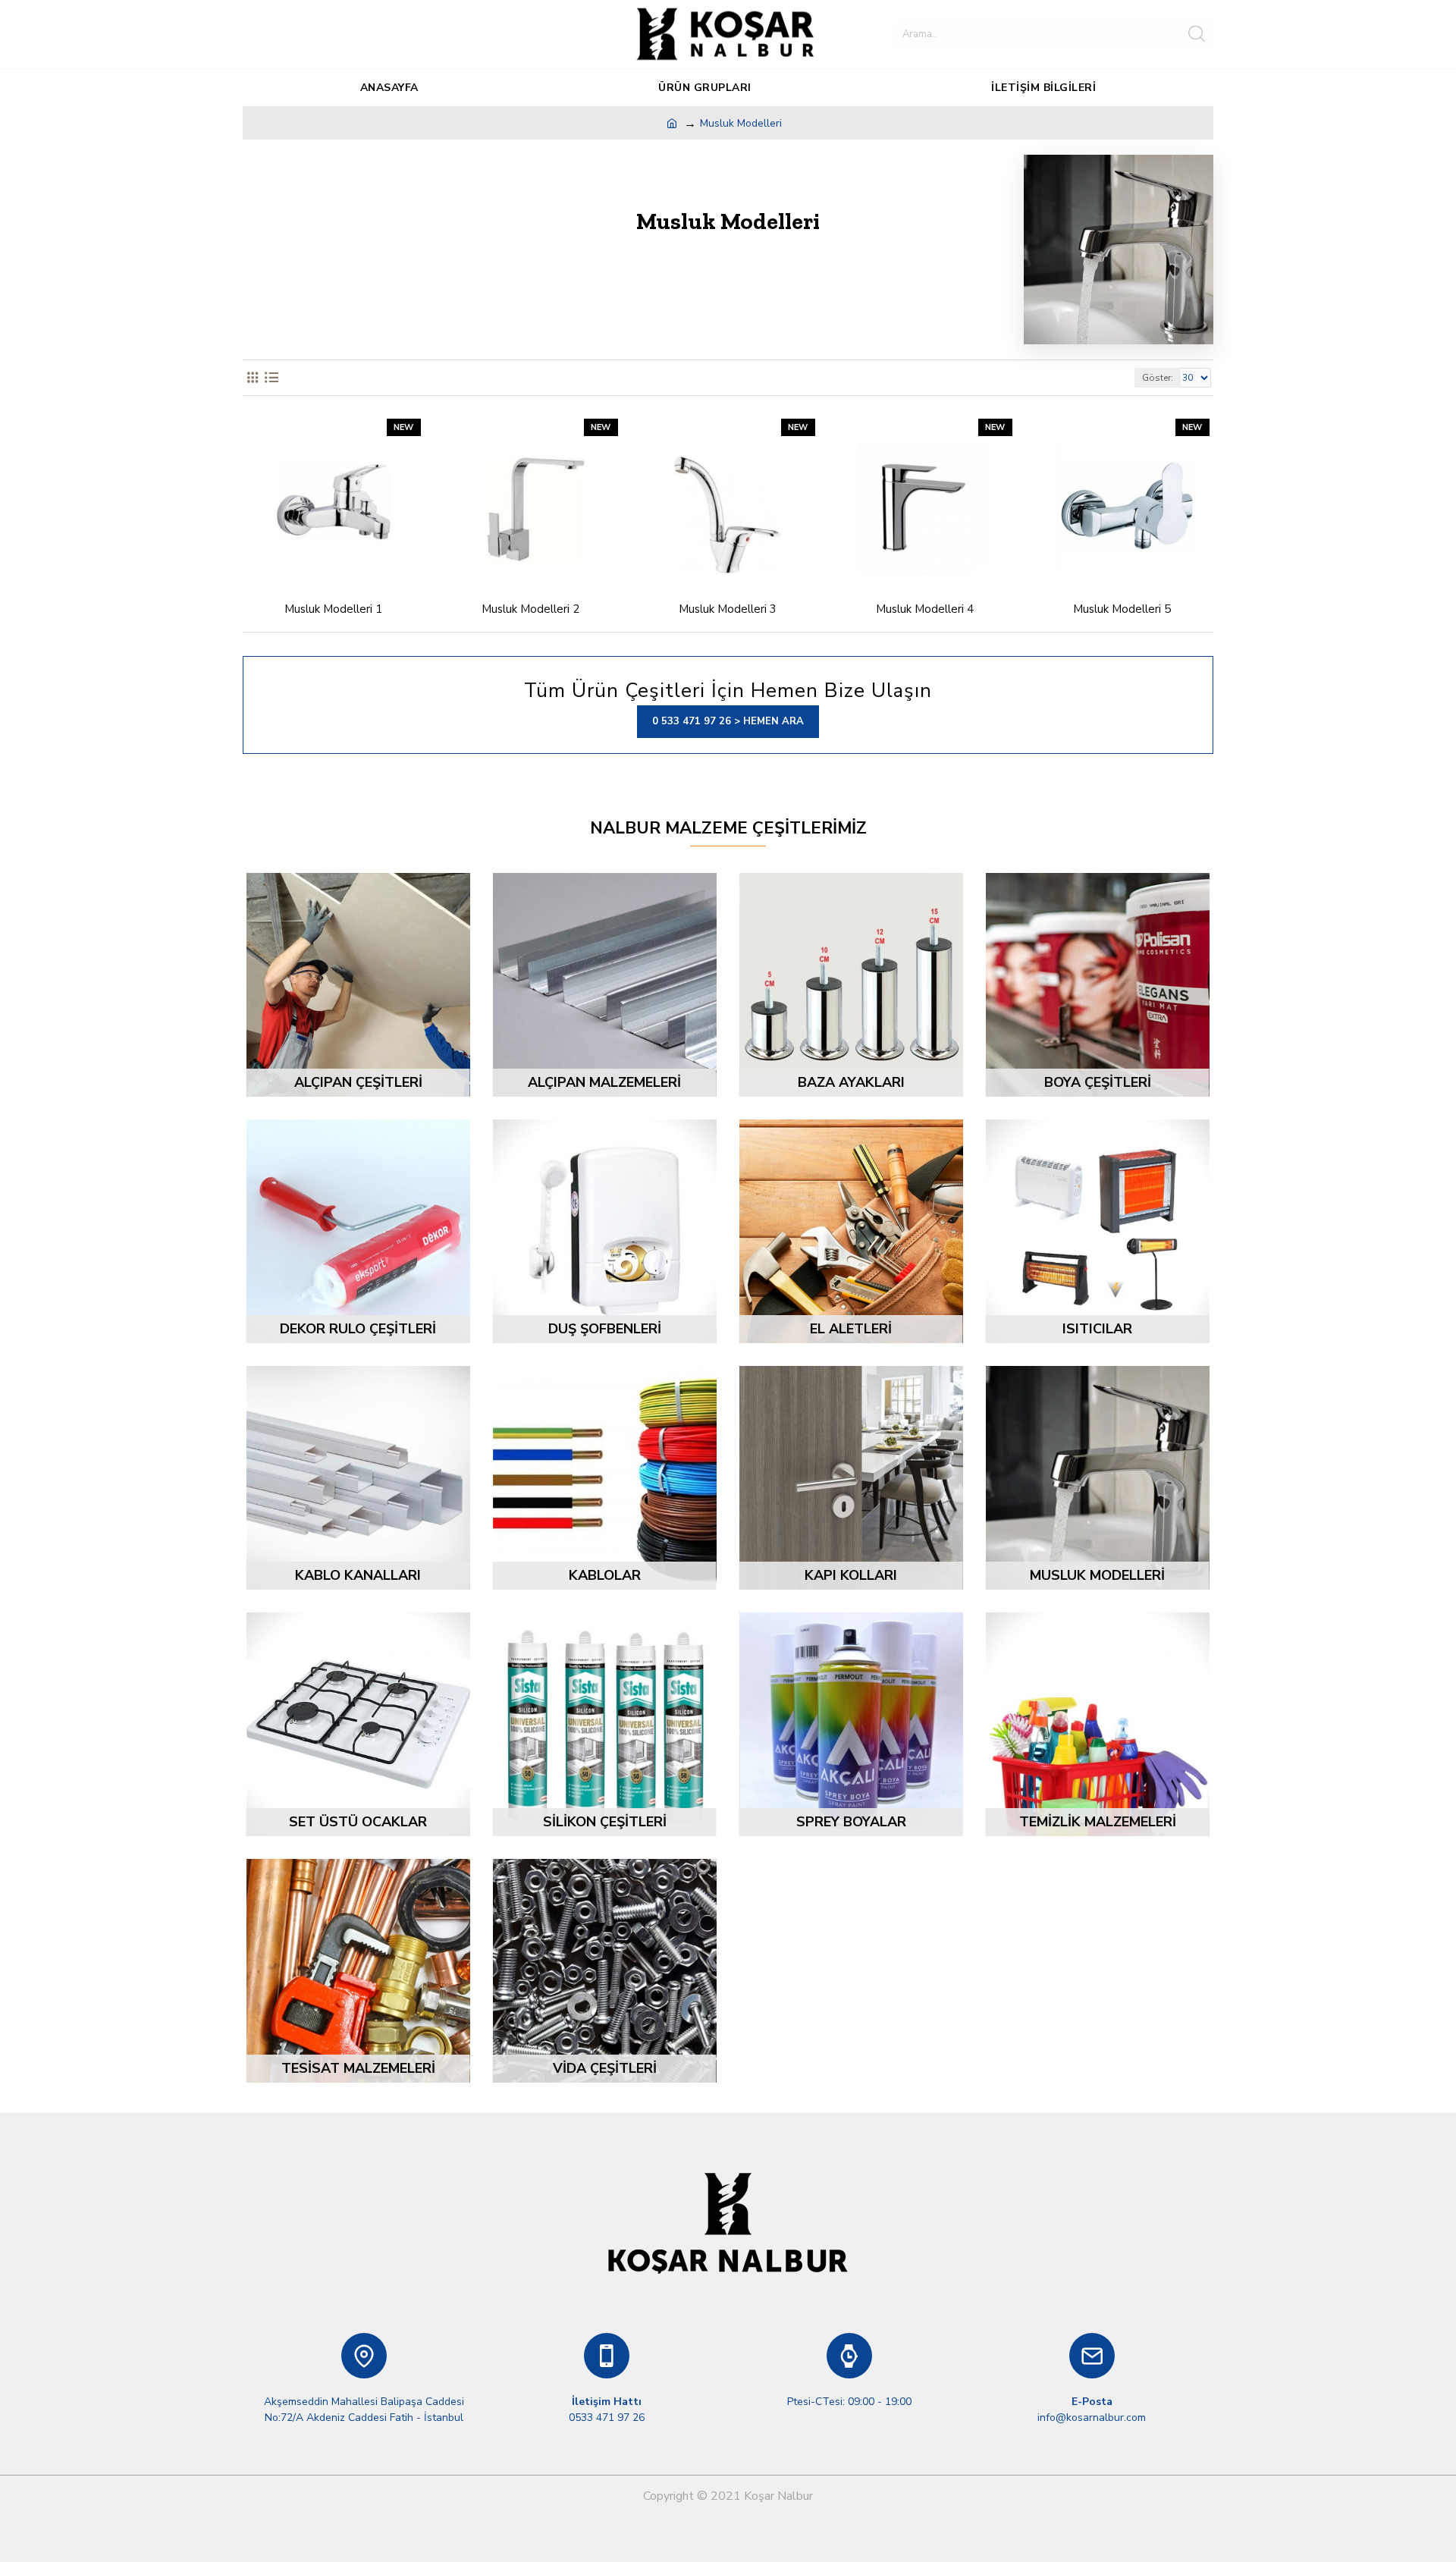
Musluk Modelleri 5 (1122, 609)
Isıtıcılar (1097, 1329)
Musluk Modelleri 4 (925, 609)
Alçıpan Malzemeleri (604, 1082)
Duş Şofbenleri (605, 1329)
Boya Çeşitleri (1098, 1082)
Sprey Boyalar (851, 1822)
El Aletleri (851, 1329)
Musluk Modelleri (1097, 1575)
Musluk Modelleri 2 (530, 609)
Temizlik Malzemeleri (1098, 1822)
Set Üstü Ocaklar (358, 1822)
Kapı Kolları (851, 1575)
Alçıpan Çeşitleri (358, 1082)
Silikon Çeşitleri (605, 1822)
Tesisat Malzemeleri (358, 2068)
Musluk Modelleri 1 (333, 609)
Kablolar (605, 1575)
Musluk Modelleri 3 (728, 609)
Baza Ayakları (851, 1082)
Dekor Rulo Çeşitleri (358, 1329)
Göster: (1158, 378)
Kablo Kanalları (358, 1575)
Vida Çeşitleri (605, 2068)
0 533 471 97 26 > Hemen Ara (728, 721)
